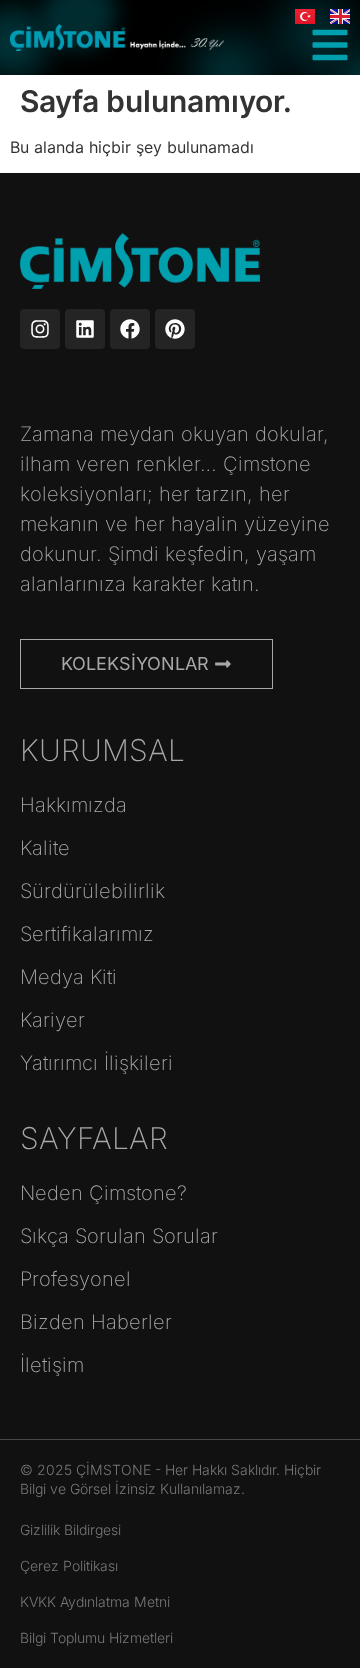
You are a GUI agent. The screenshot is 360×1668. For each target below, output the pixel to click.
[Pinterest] (175, 329)
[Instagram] (40, 329)
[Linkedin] (85, 329)
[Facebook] (130, 329)
